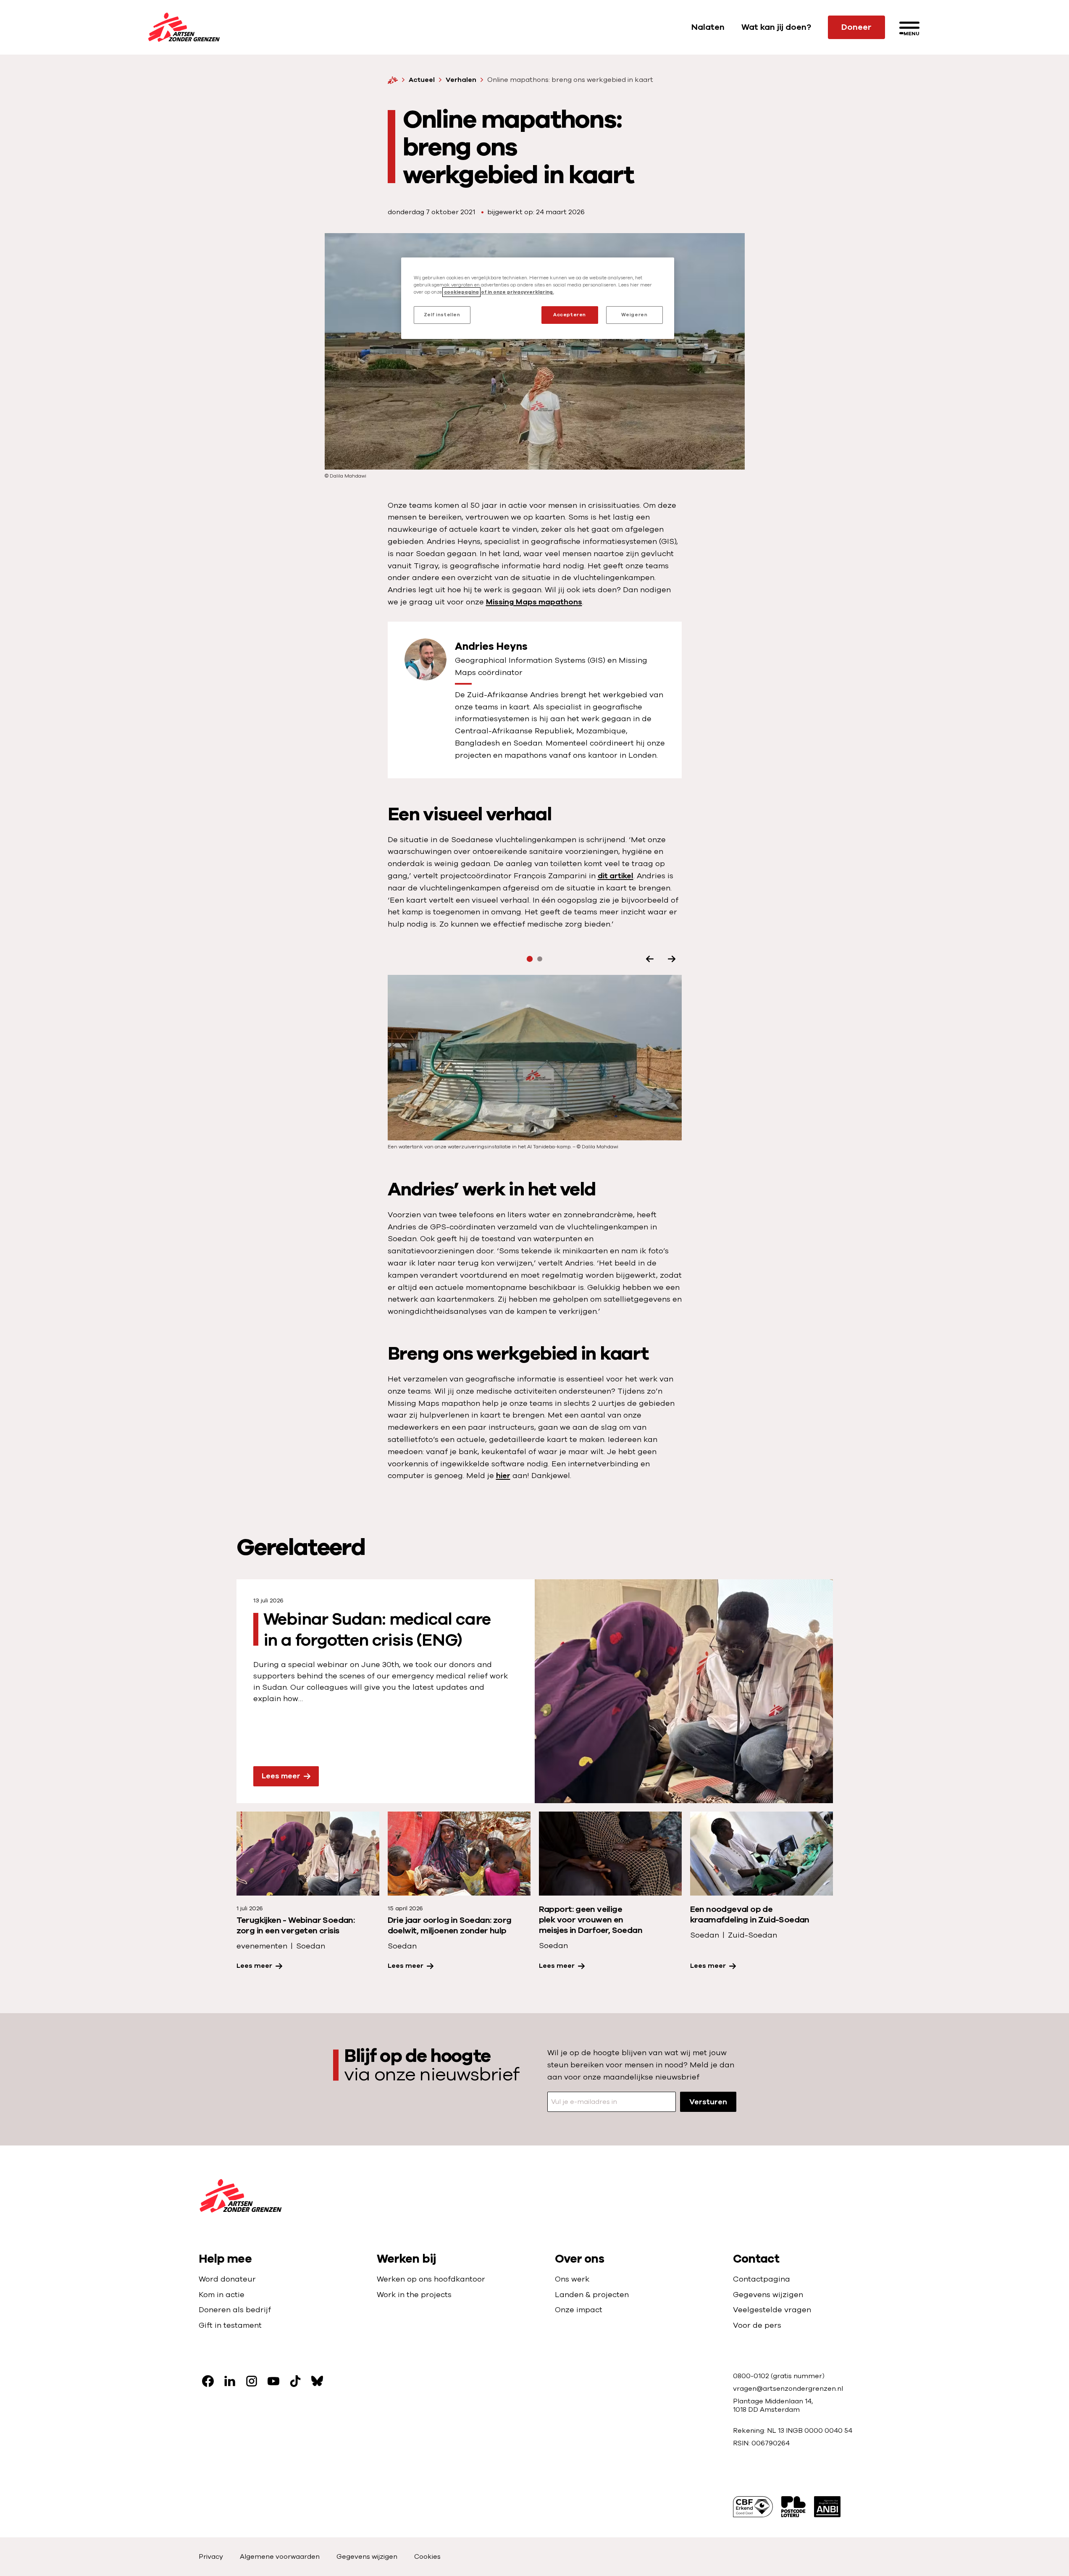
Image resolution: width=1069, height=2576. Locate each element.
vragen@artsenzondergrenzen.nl (788, 2389)
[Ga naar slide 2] (540, 959)
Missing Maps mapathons (534, 602)
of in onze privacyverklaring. (517, 292)
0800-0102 (752, 2376)
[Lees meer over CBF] (753, 2507)
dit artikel (616, 876)
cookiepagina (461, 292)
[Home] (393, 80)
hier (503, 1476)
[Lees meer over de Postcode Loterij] (793, 2507)
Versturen (708, 2102)
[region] (538, 298)
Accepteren (570, 315)
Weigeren (634, 315)
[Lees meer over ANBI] (827, 2507)
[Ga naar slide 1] (529, 959)
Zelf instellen (442, 315)
